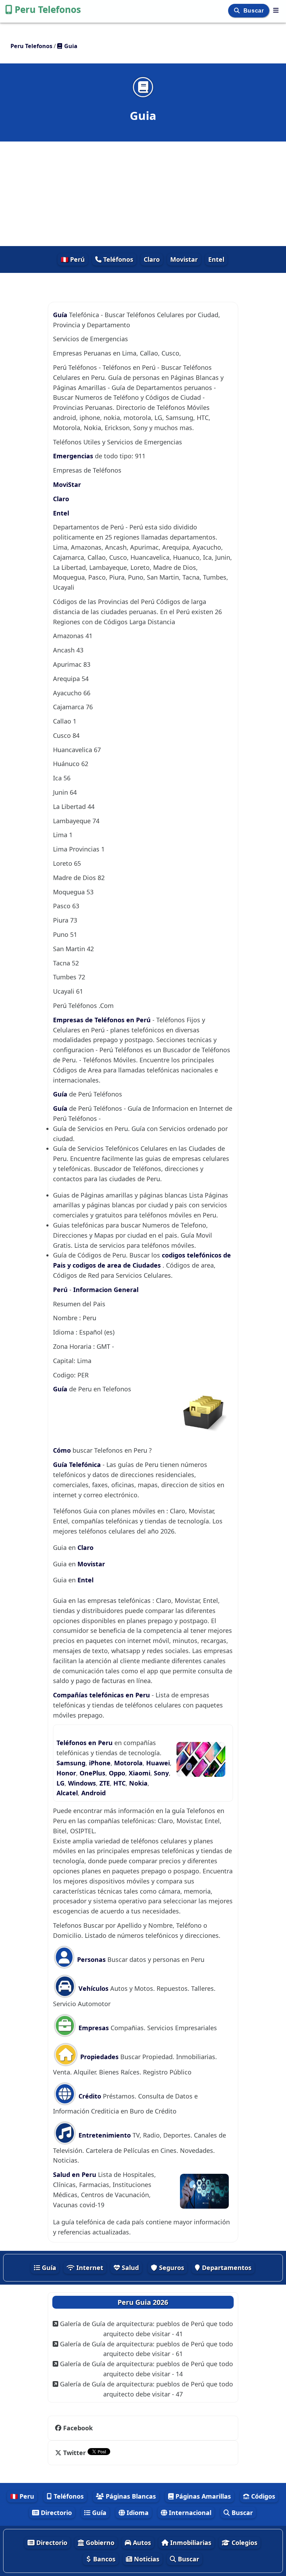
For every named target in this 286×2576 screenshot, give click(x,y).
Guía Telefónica (77, 1465)
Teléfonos (117, 259)
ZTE (105, 1783)
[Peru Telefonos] (276, 10)
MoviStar (67, 484)
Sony (161, 1773)
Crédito (89, 2096)
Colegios (244, 2543)
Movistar (184, 259)
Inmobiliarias (190, 2543)
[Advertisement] (143, 194)
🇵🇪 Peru (22, 2496)
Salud (129, 2268)
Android (93, 1793)
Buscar (254, 11)
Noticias (146, 2559)
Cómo (62, 1450)
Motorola (128, 1763)
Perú (61, 1290)
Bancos (103, 2559)
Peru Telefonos (48, 9)
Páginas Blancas (130, 2496)
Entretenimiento (105, 2135)
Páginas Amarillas (202, 2496)
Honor (66, 1773)
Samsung (71, 1763)
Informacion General (106, 1290)
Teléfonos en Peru (85, 1743)
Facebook (78, 2428)
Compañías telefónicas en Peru (102, 1695)
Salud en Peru (76, 2174)
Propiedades (99, 2057)
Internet (89, 2268)
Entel (216, 259)
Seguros (171, 2268)
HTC (119, 1783)
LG (61, 1783)
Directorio (55, 2513)
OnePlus (92, 1773)
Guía (61, 315)
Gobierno (99, 2543)
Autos (141, 2543)
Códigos (262, 2496)
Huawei (158, 1763)
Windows (82, 1783)
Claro (152, 259)
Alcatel (67, 1793)
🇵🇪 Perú (73, 259)
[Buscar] (238, 11)
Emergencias (73, 456)
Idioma (137, 2513)
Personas (91, 1959)
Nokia (138, 1783)
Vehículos (93, 1988)
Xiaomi (140, 1773)
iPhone (100, 1763)
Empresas (93, 2028)
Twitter (74, 2453)
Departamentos (226, 2268)
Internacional (189, 2513)
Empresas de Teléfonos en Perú (102, 1020)
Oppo (117, 1773)
